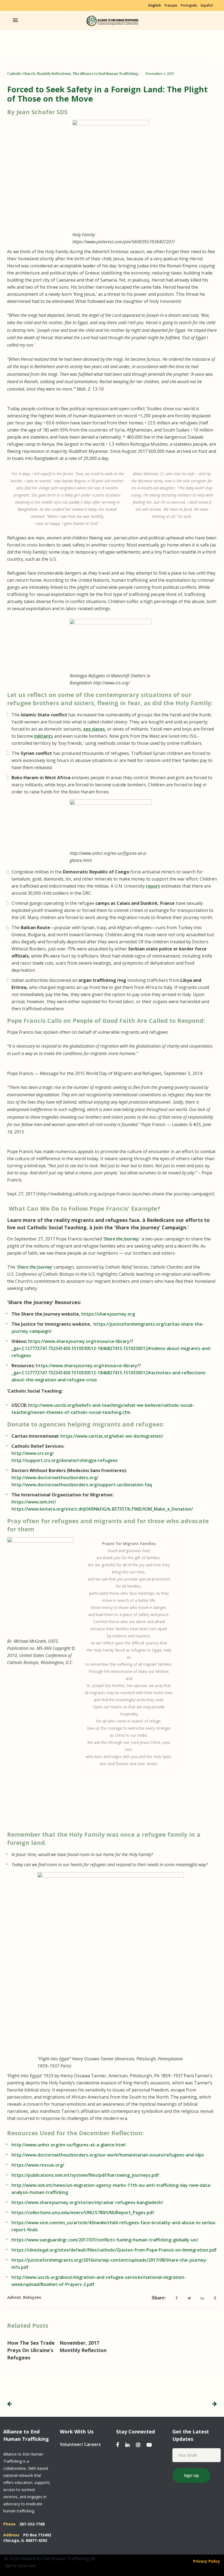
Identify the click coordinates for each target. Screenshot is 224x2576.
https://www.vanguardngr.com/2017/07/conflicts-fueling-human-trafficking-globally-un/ (105, 2240)
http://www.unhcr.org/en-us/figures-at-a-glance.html (68, 2145)
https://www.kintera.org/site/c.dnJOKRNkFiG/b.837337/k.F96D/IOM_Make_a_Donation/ (102, 1509)
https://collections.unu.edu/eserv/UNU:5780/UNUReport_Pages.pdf (83, 2212)
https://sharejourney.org (108, 1314)
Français (171, 5)
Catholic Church (21, 74)
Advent (14, 2297)
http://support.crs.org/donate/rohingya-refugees (65, 1460)
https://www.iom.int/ (34, 1502)
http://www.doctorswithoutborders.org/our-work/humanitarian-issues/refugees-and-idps (108, 2155)
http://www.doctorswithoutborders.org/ (55, 1478)
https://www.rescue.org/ (38, 2165)
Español (207, 5)
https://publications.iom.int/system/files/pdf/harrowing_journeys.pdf (85, 2175)
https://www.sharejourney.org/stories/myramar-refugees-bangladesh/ (87, 2202)
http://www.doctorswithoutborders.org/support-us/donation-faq (82, 1485)
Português (189, 5)
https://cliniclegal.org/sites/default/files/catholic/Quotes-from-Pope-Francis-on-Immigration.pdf (114, 2250)
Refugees (32, 2297)
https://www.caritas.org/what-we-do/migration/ (112, 1436)
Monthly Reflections (54, 74)
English (155, 5)
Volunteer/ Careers (80, 2444)
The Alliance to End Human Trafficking (105, 74)
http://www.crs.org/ (33, 1453)
